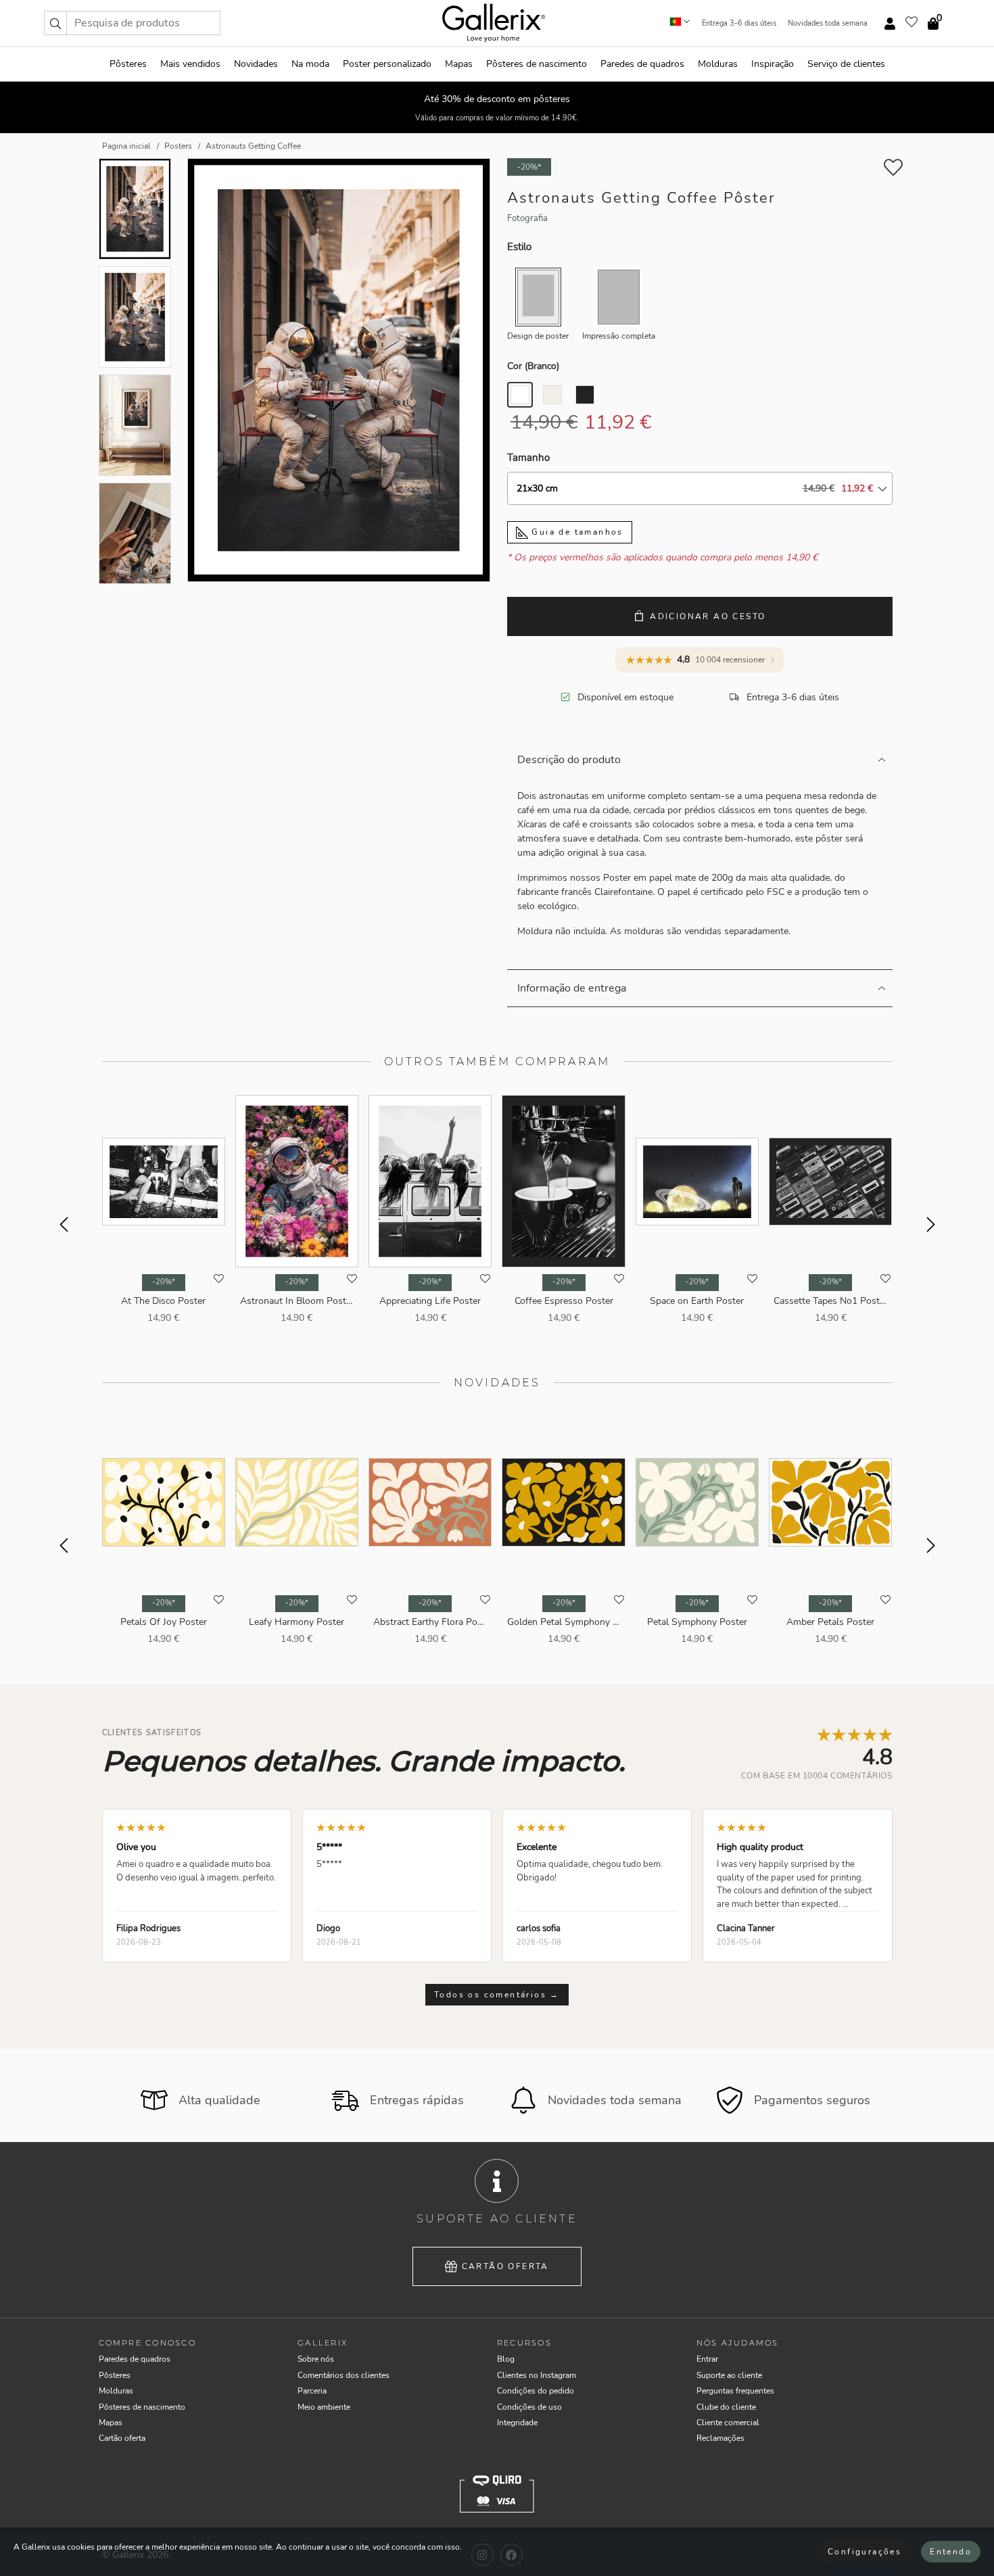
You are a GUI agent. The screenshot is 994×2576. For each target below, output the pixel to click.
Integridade (517, 2423)
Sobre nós (316, 2359)
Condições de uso (529, 2407)
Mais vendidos (190, 64)
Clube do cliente (726, 2407)
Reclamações (720, 2438)
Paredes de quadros (642, 64)
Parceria (312, 2391)
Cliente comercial (728, 2423)
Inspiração (773, 64)
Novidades (256, 64)
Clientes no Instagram (537, 2375)
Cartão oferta (505, 2266)
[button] (55, 23)
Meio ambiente (324, 2407)
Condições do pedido (536, 2391)
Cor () (533, 366)
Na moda (310, 64)
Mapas (459, 64)
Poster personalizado (387, 64)
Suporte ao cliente (729, 2375)
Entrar (707, 2359)
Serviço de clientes (846, 64)
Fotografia (527, 218)
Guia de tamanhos (576, 532)
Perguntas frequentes (735, 2391)
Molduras (718, 64)
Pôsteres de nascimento (537, 64)
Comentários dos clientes (344, 2375)
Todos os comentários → (497, 1995)
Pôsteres (128, 64)
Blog (506, 2359)
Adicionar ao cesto (708, 616)
